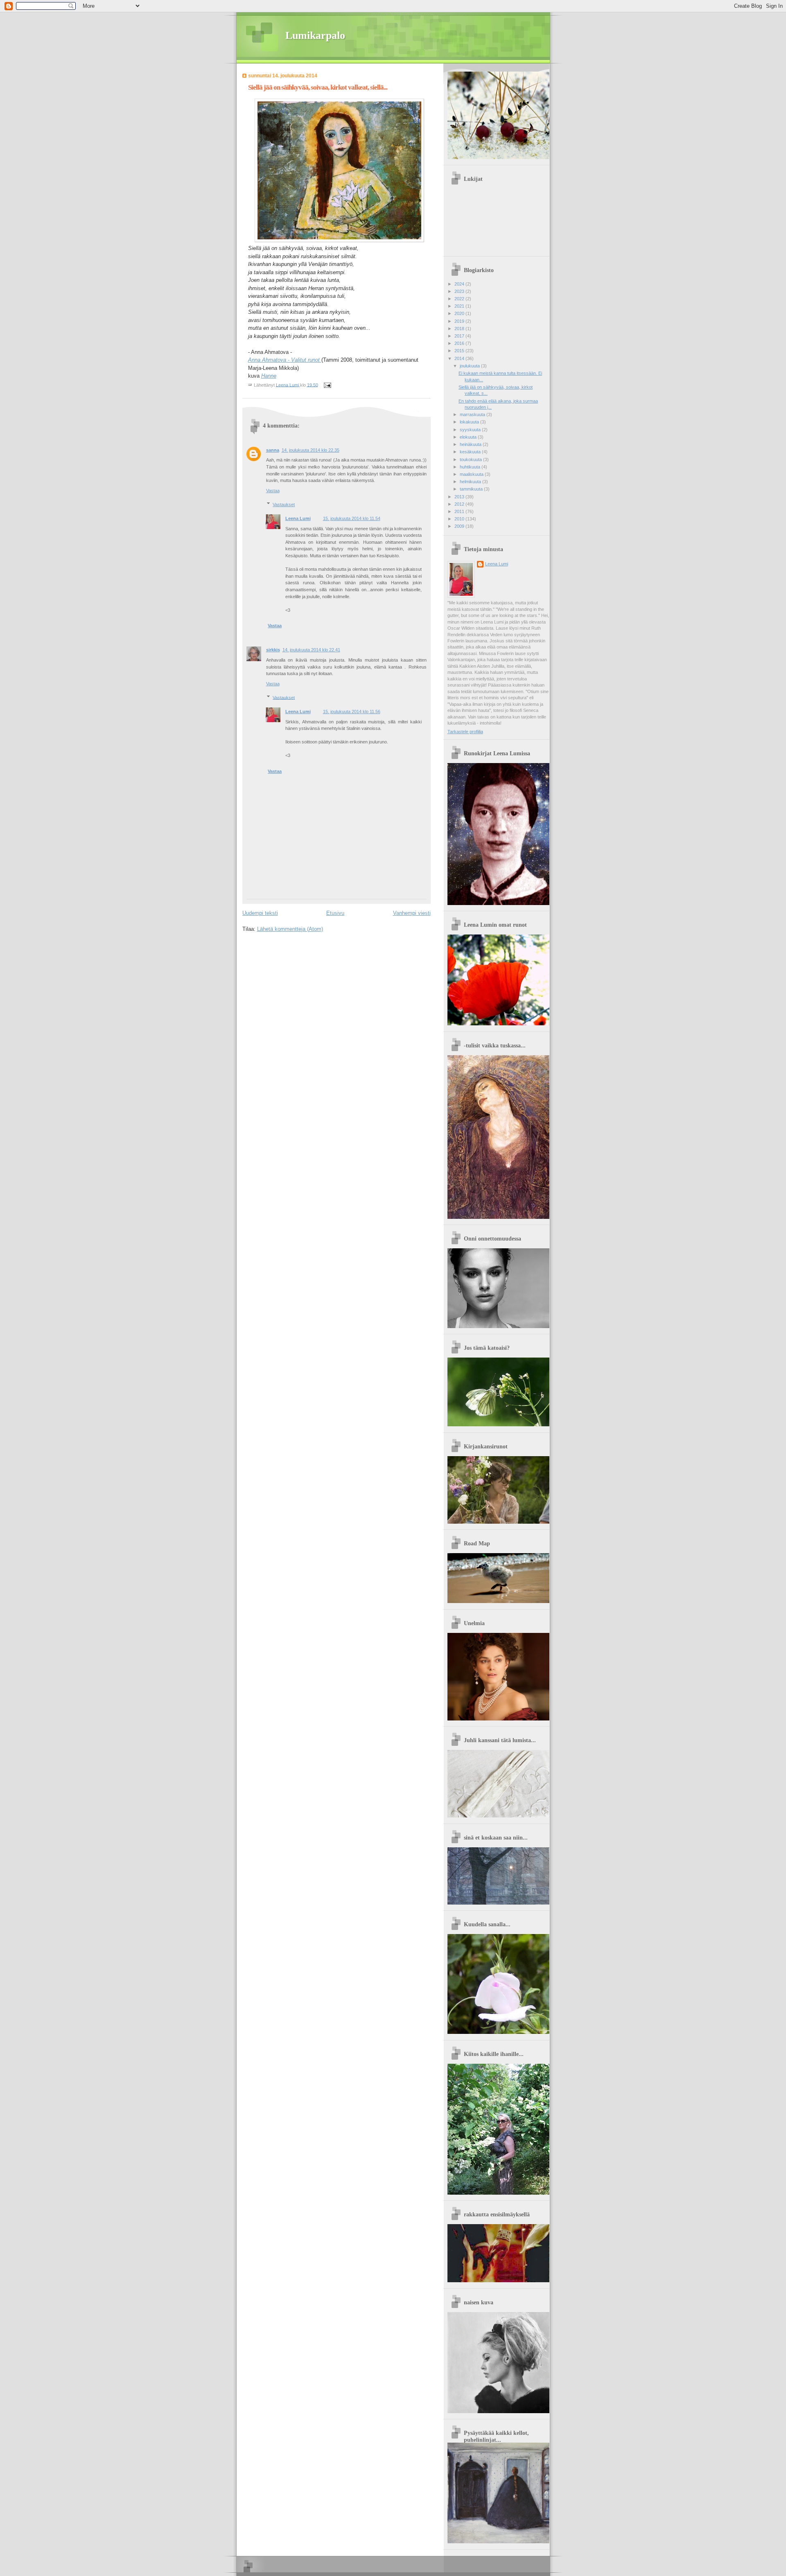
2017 (460, 336)
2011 (460, 511)
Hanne (269, 376)
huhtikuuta (471, 467)
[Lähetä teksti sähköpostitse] (327, 385)
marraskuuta (473, 414)
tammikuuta (472, 489)
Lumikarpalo (315, 35)
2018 (460, 329)
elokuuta (469, 437)
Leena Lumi (298, 518)
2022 (460, 299)
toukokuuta (471, 459)
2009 (460, 526)
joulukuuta (470, 366)
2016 (460, 343)
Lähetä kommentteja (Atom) (290, 929)
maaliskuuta (472, 474)
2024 (460, 284)
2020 (460, 313)
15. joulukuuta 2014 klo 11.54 (352, 518)
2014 (460, 358)
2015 (460, 351)
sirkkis (273, 650)
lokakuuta (470, 422)
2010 (460, 519)
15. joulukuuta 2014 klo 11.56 (352, 712)
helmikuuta (471, 482)
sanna (273, 450)
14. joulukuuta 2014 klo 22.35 (311, 450)
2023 (460, 291)
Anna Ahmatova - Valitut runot (285, 360)
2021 (460, 306)
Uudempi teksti (260, 913)
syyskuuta (471, 430)
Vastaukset (284, 504)
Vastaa (273, 491)
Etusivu (335, 913)
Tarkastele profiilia (465, 732)
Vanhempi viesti (412, 913)
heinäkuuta (471, 444)
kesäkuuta (471, 452)
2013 (460, 497)
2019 (460, 321)
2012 (460, 504)
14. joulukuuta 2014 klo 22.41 (311, 650)
